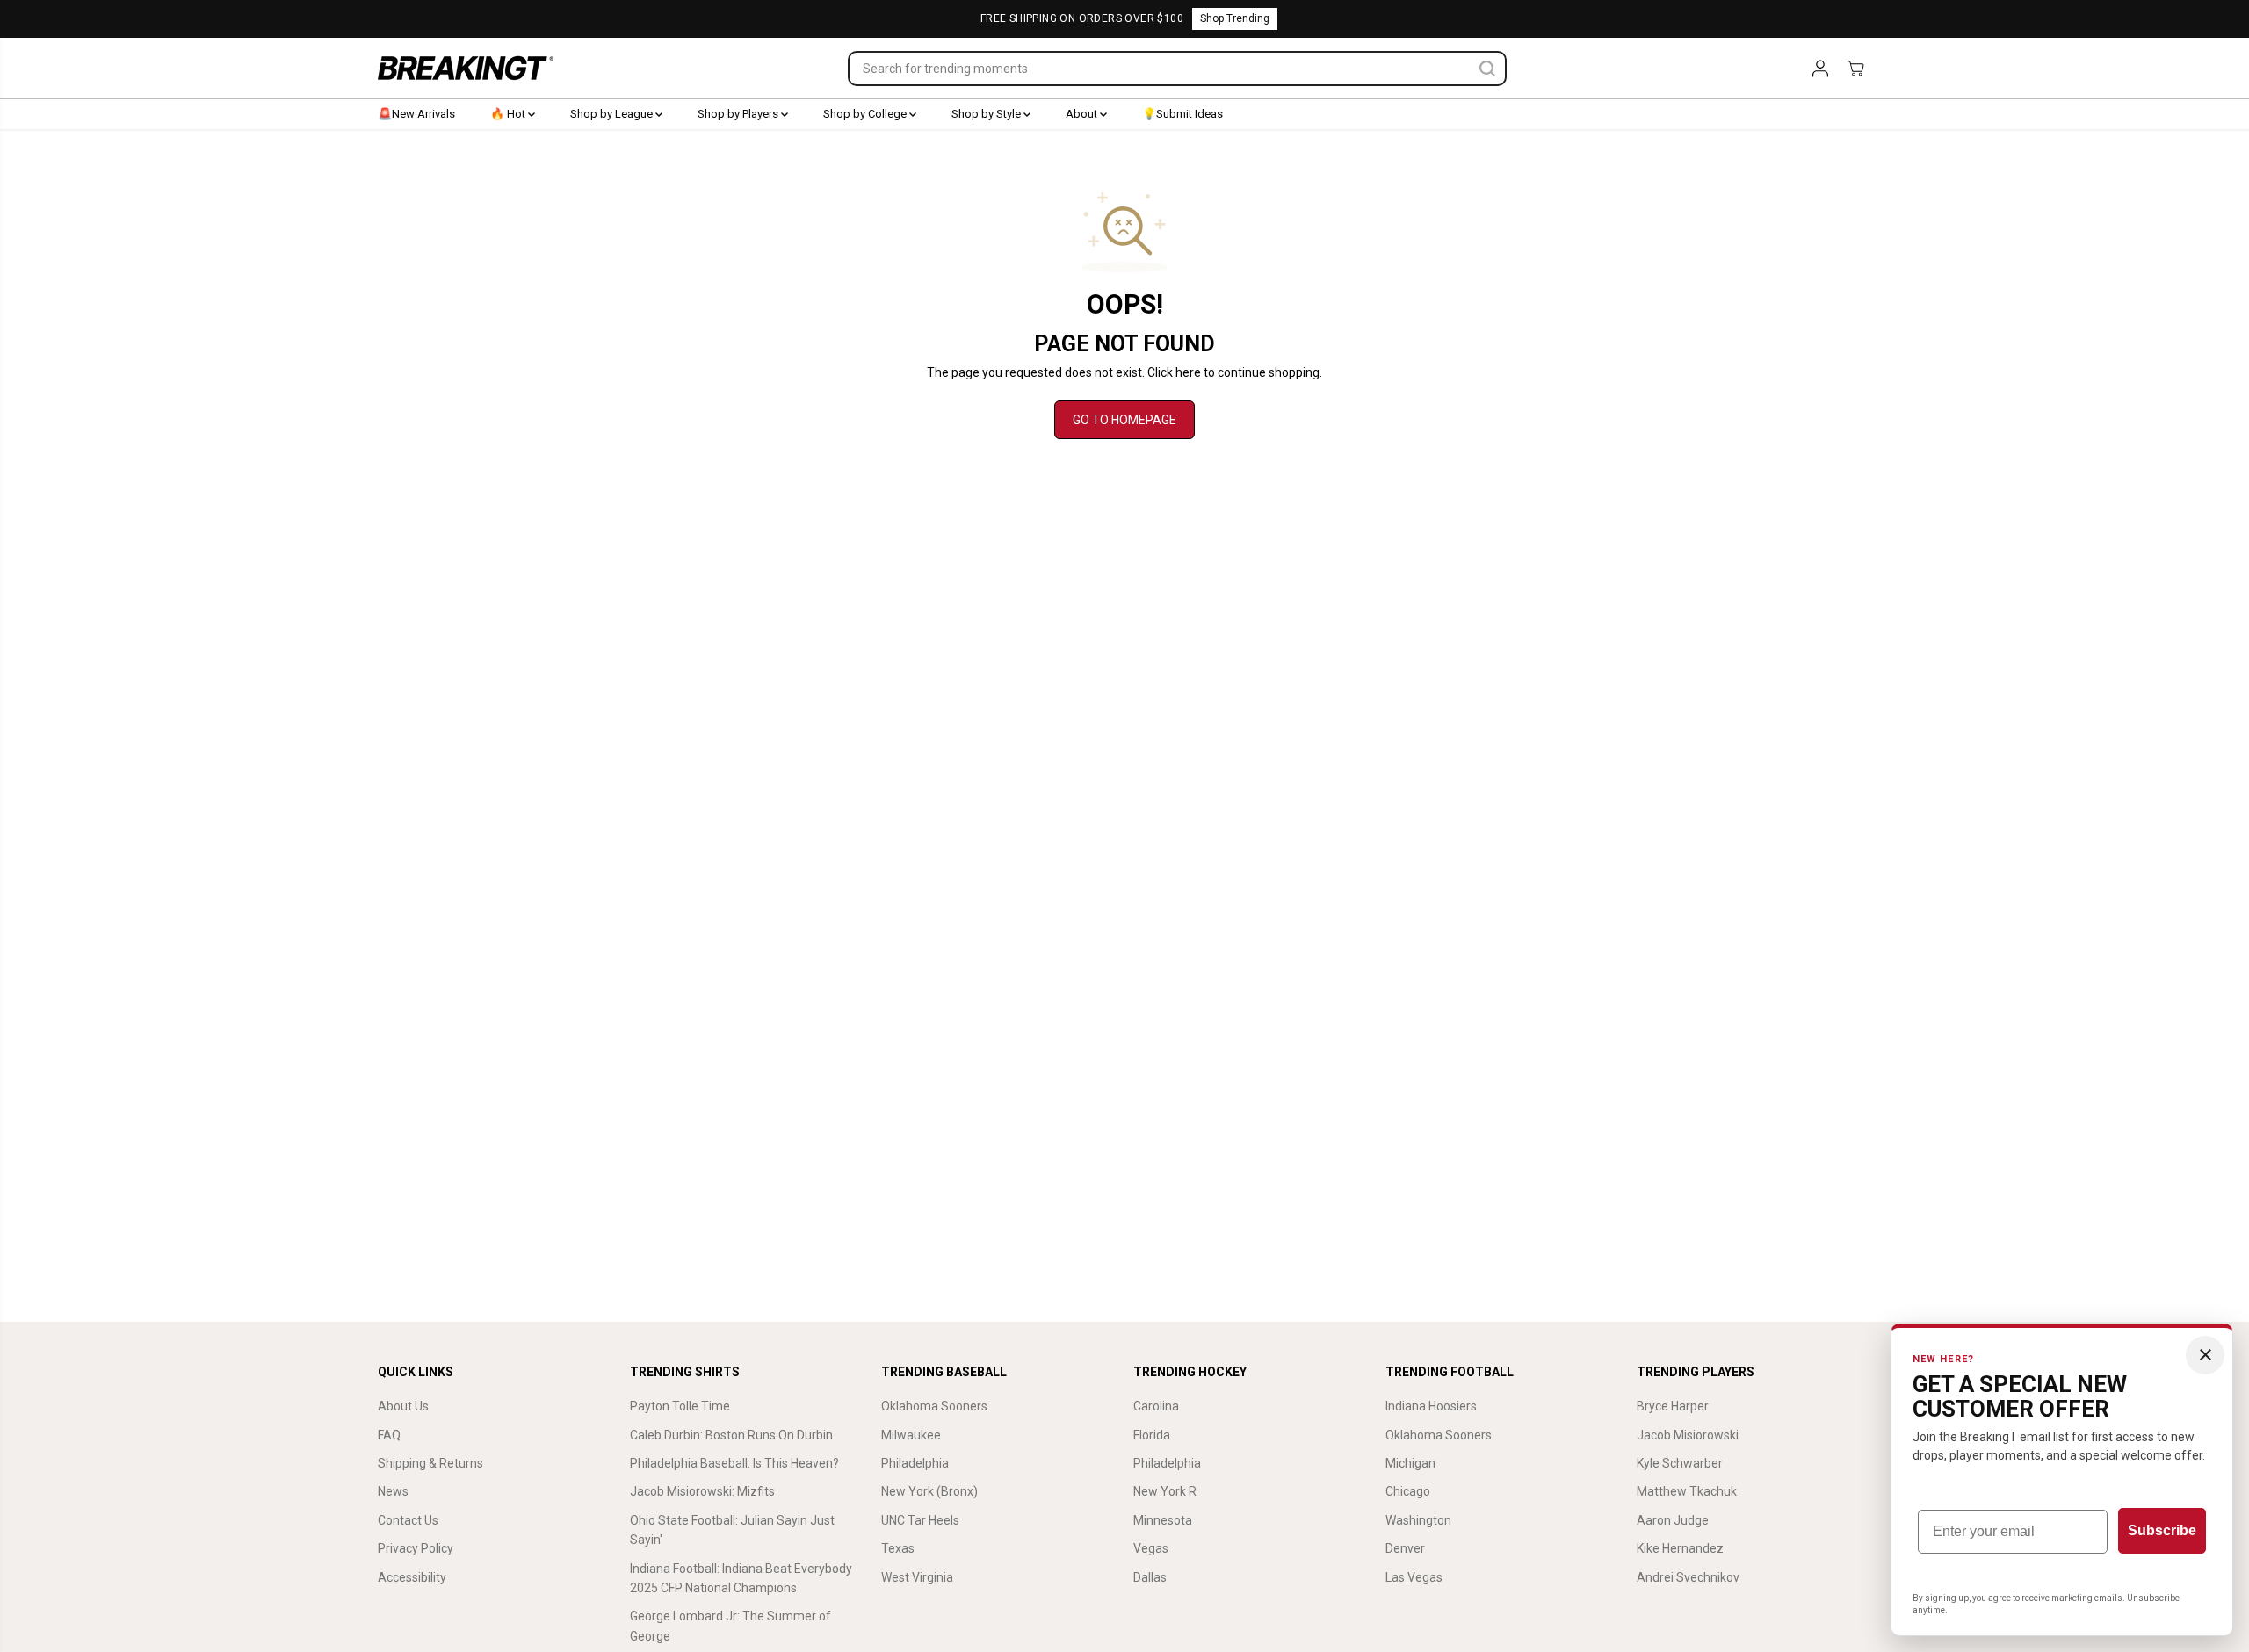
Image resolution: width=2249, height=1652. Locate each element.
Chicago (1408, 1491)
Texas (898, 1548)
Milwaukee (911, 1435)
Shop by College (866, 114)
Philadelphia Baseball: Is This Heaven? (734, 1463)
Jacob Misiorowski (1688, 1435)
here (1188, 372)
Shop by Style (987, 114)
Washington (1418, 1520)
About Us (403, 1406)
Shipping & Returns (430, 1463)
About (1083, 114)
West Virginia (917, 1577)
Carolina (1156, 1406)
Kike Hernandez (1680, 1548)
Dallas (1150, 1577)
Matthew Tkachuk (1687, 1491)
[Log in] (1820, 69)
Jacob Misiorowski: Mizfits (702, 1491)
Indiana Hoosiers (1431, 1406)
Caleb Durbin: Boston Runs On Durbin (731, 1435)
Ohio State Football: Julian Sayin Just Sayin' (732, 1530)
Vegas (1151, 1548)
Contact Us (408, 1520)
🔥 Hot (509, 114)
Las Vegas (1414, 1577)
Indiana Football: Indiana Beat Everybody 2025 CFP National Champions (741, 1578)
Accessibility (412, 1577)
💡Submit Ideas (1182, 114)
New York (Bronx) (929, 1491)
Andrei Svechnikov (1688, 1577)
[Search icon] (1487, 69)
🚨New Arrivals (416, 114)
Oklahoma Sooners (934, 1406)
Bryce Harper (1673, 1406)
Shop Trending (1235, 18)
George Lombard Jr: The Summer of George (730, 1626)
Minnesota (1163, 1520)
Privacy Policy (416, 1548)
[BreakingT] (466, 68)
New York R (1165, 1491)
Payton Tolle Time (680, 1406)
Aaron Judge (1673, 1520)
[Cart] (1855, 69)
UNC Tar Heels (920, 1520)
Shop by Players (739, 114)
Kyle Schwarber (1680, 1463)
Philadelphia (915, 1463)
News (393, 1491)
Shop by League (613, 114)
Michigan (1410, 1463)
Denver (1405, 1548)
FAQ (389, 1435)
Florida (1152, 1435)
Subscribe (2162, 1530)
